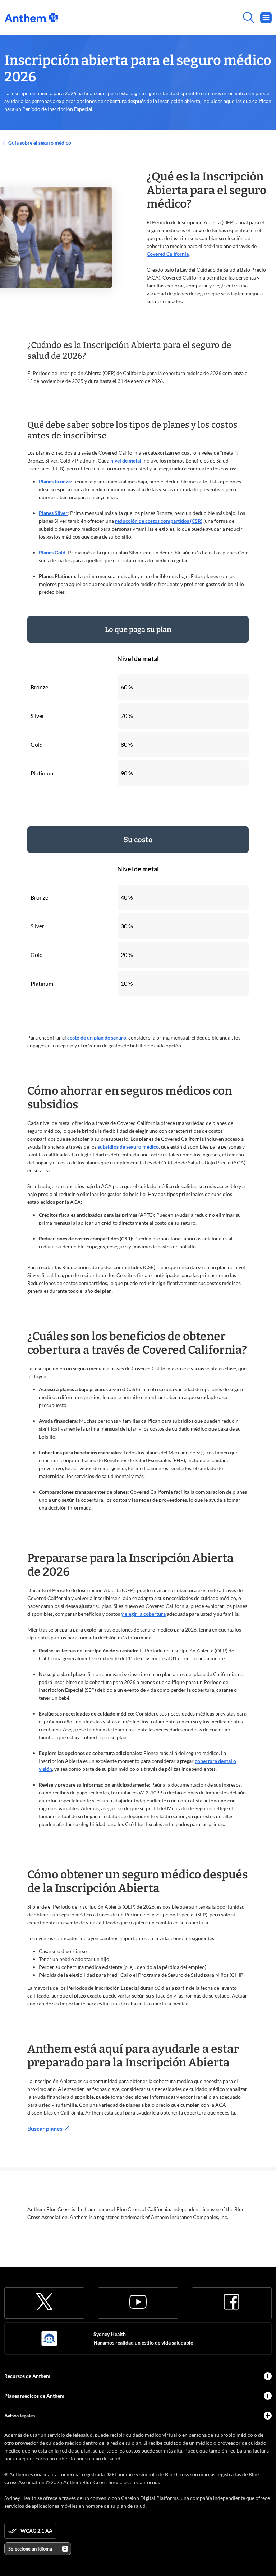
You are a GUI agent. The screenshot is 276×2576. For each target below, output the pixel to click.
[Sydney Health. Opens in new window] (49, 2338)
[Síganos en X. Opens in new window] (45, 2302)
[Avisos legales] (268, 2416)
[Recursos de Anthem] (268, 2376)
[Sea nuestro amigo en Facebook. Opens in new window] (231, 2302)
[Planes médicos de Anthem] (268, 2396)
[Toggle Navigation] (266, 18)
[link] (31, 18)
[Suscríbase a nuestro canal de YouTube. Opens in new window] (138, 2302)
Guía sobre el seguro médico (39, 143)
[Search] (165, 18)
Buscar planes (45, 2128)
